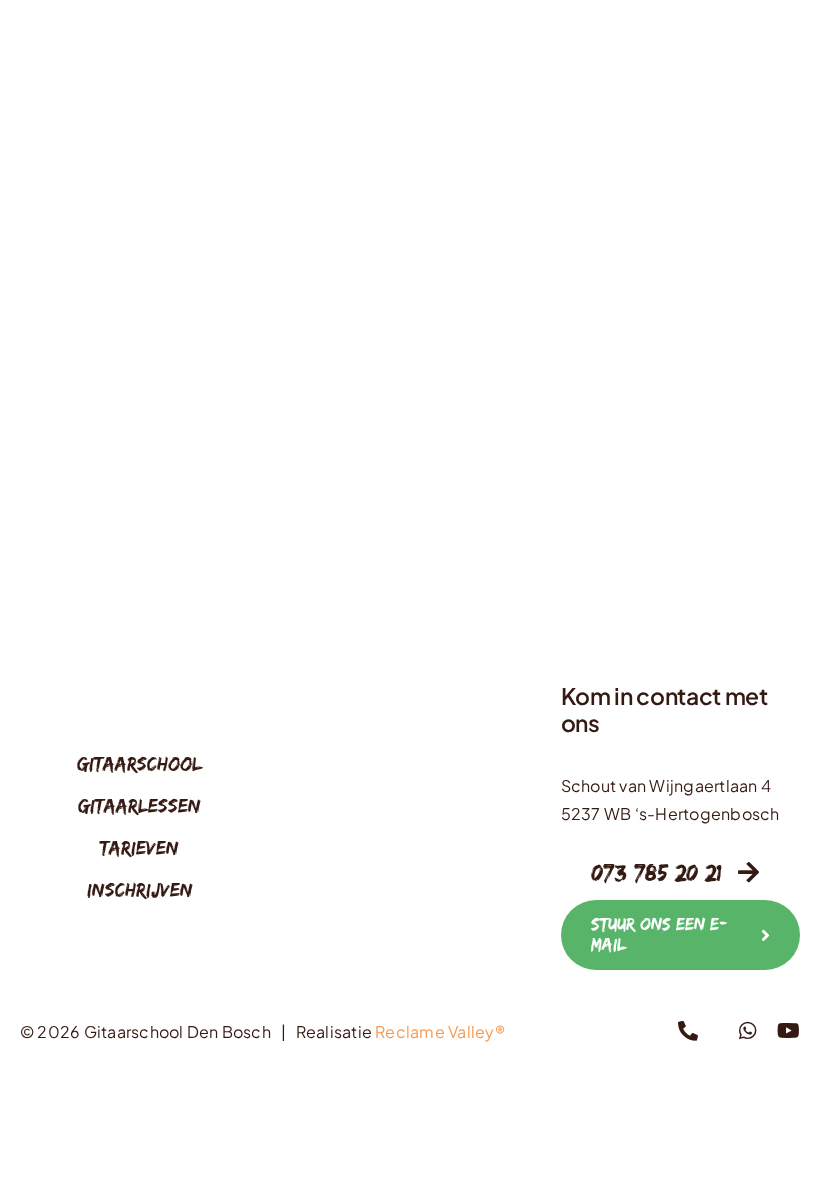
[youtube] (788, 1031)
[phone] (688, 1031)
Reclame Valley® (440, 1031)
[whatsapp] (748, 1031)
